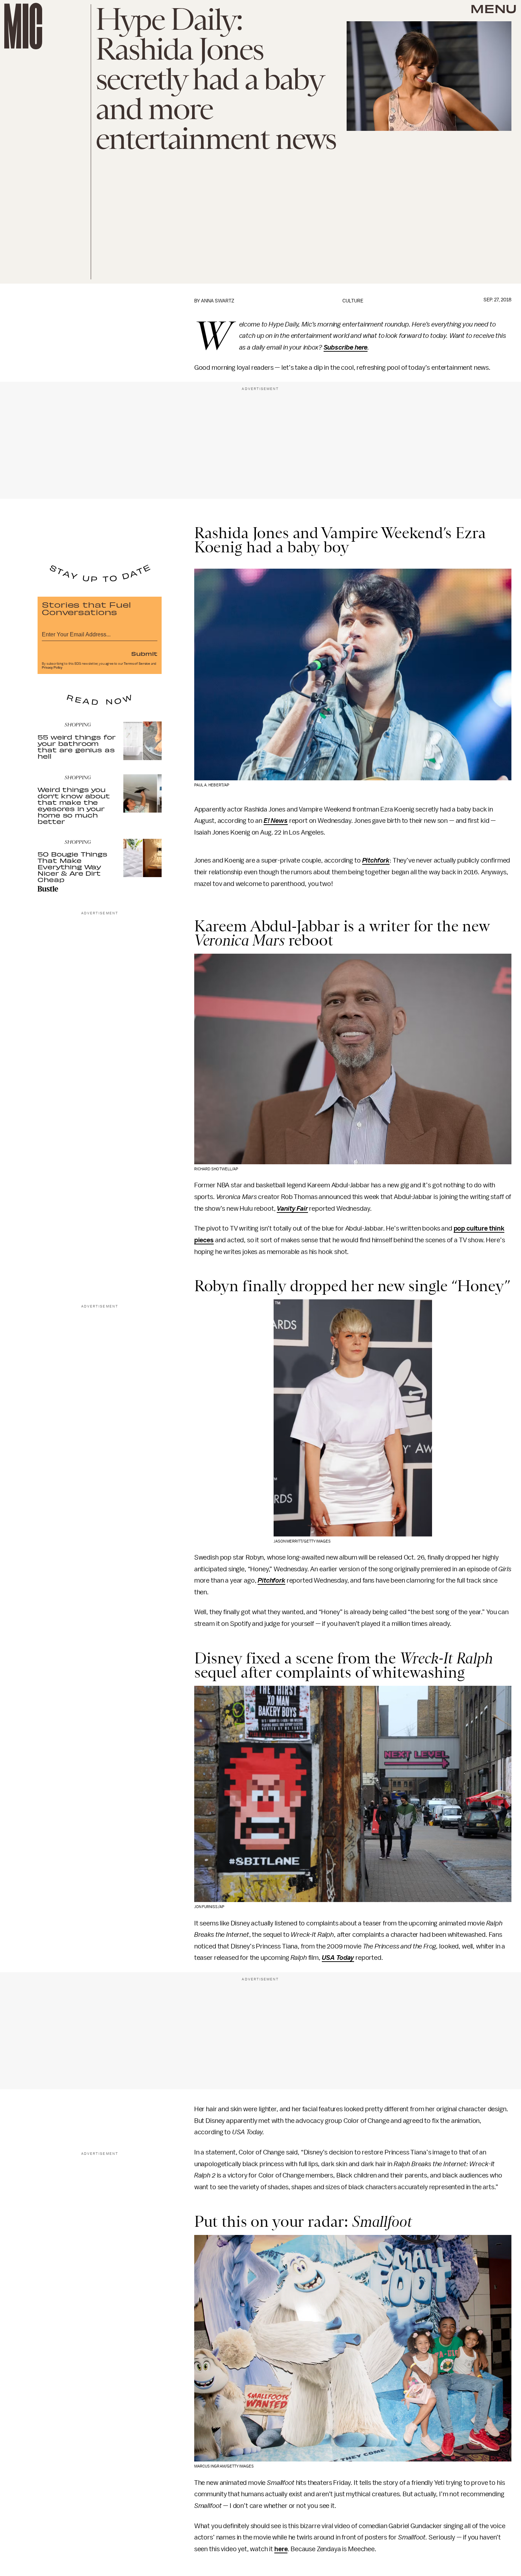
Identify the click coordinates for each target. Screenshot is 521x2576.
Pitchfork (376, 860)
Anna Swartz (218, 301)
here (281, 2549)
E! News (276, 821)
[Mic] (23, 26)
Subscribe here (346, 347)
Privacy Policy (52, 668)
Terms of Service (137, 664)
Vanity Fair (292, 1209)
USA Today (338, 1958)
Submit (144, 653)
